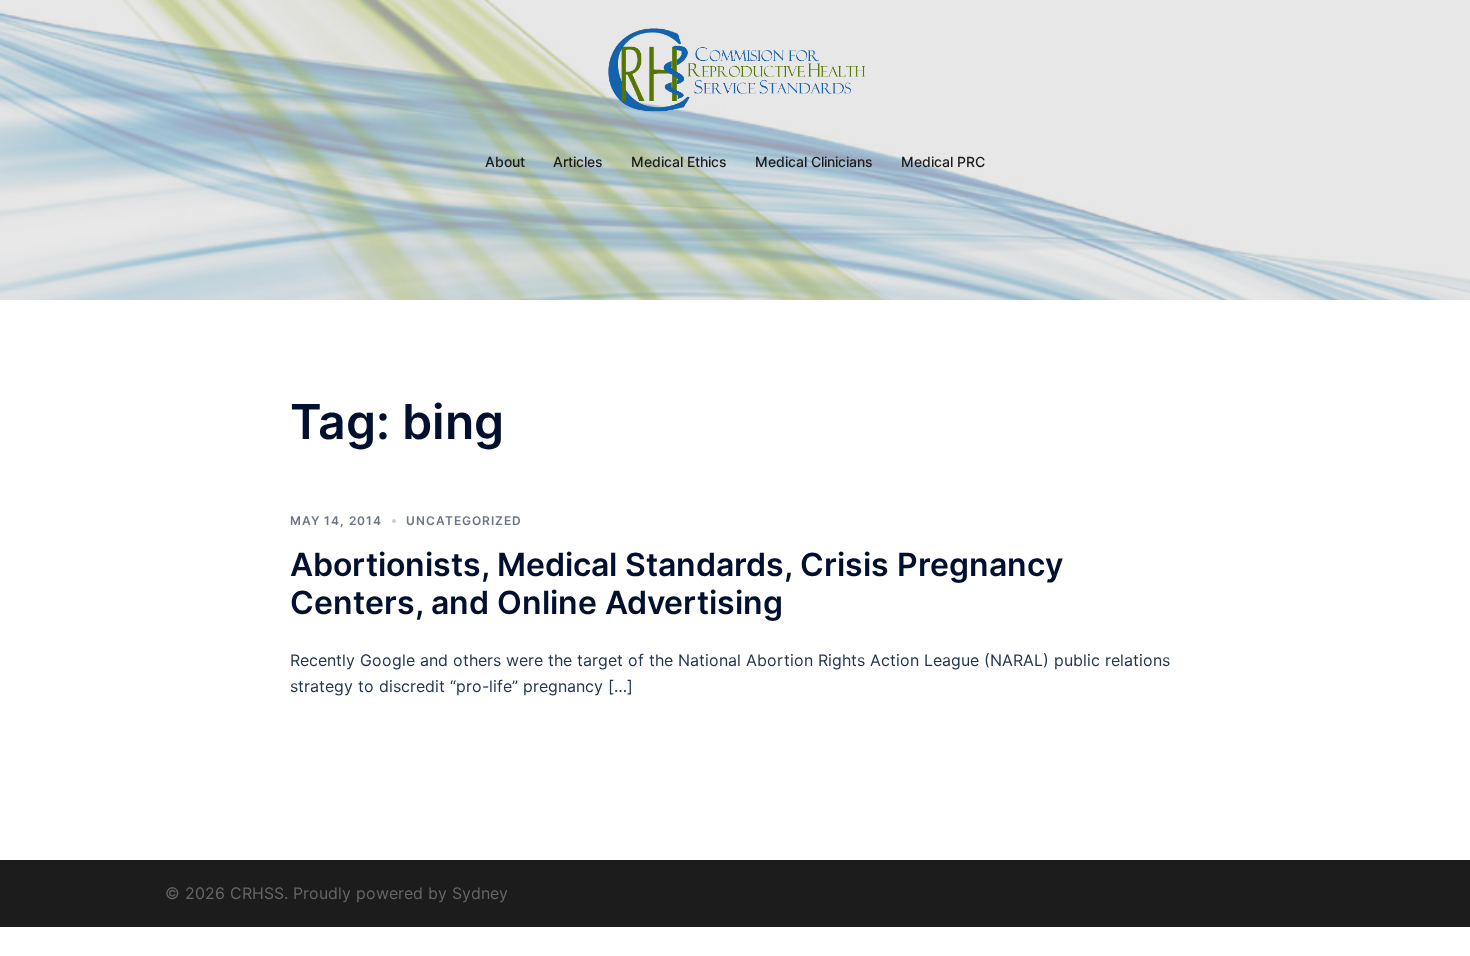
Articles (578, 161)
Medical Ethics (679, 161)
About (505, 161)
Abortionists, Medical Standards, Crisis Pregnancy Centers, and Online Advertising (676, 583)
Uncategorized (464, 520)
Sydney (480, 893)
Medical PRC (943, 161)
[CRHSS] (735, 76)
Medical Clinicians (814, 161)
